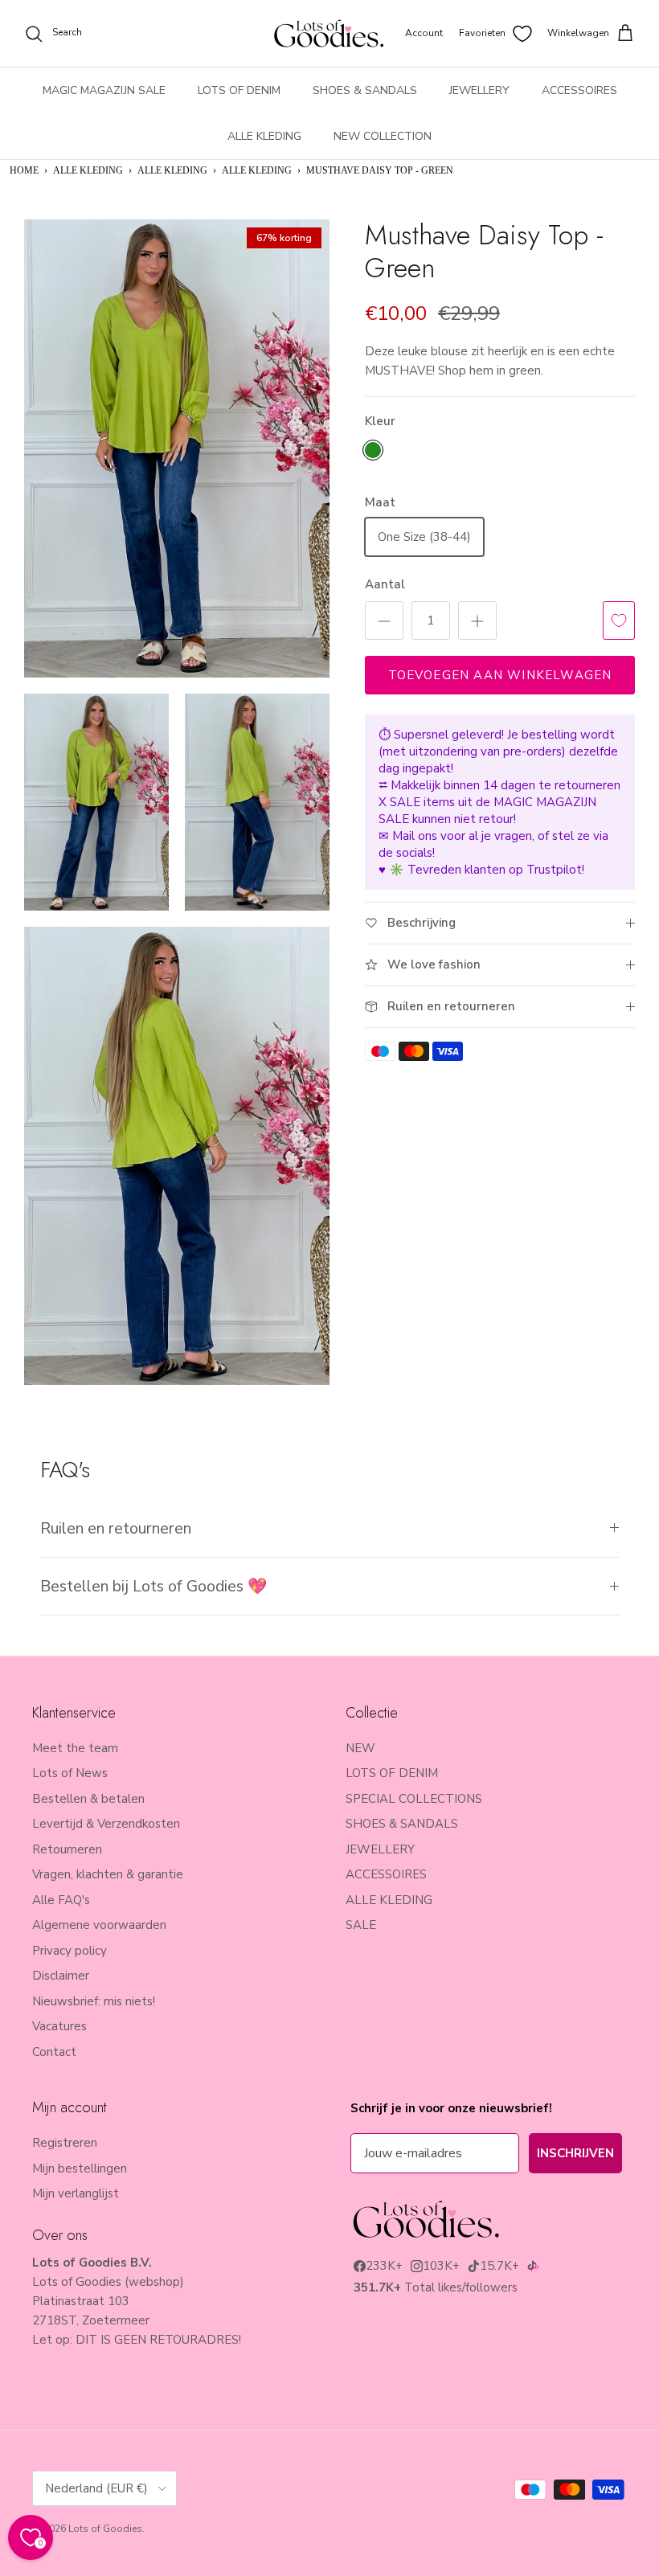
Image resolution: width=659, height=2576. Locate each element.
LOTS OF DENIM (239, 90)
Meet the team (75, 1748)
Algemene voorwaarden (99, 1925)
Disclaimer (61, 1976)
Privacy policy (70, 1951)
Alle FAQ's (61, 1900)
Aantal (385, 584)
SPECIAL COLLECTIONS (414, 1799)
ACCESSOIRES (579, 90)
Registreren (65, 2143)
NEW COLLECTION (383, 136)
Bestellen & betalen (88, 1799)
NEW (360, 1748)
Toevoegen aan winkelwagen (500, 675)
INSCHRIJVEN (575, 2153)
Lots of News (70, 1773)
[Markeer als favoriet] (619, 620)
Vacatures (59, 2026)
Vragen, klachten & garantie (108, 1874)
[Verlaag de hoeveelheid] (384, 620)
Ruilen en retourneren (116, 1528)
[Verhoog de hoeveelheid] (477, 620)
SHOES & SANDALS (365, 90)
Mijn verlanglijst (76, 2193)
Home (24, 170)
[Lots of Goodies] (329, 33)
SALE (361, 1925)
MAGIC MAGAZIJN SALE (104, 90)
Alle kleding (257, 170)
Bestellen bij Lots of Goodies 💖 (153, 1586)
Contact (54, 2052)
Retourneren (67, 1849)
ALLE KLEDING (264, 136)
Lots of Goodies (105, 2529)
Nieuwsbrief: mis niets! (94, 2001)
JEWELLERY (479, 90)
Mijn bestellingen (80, 2169)
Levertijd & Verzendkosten (106, 1824)
